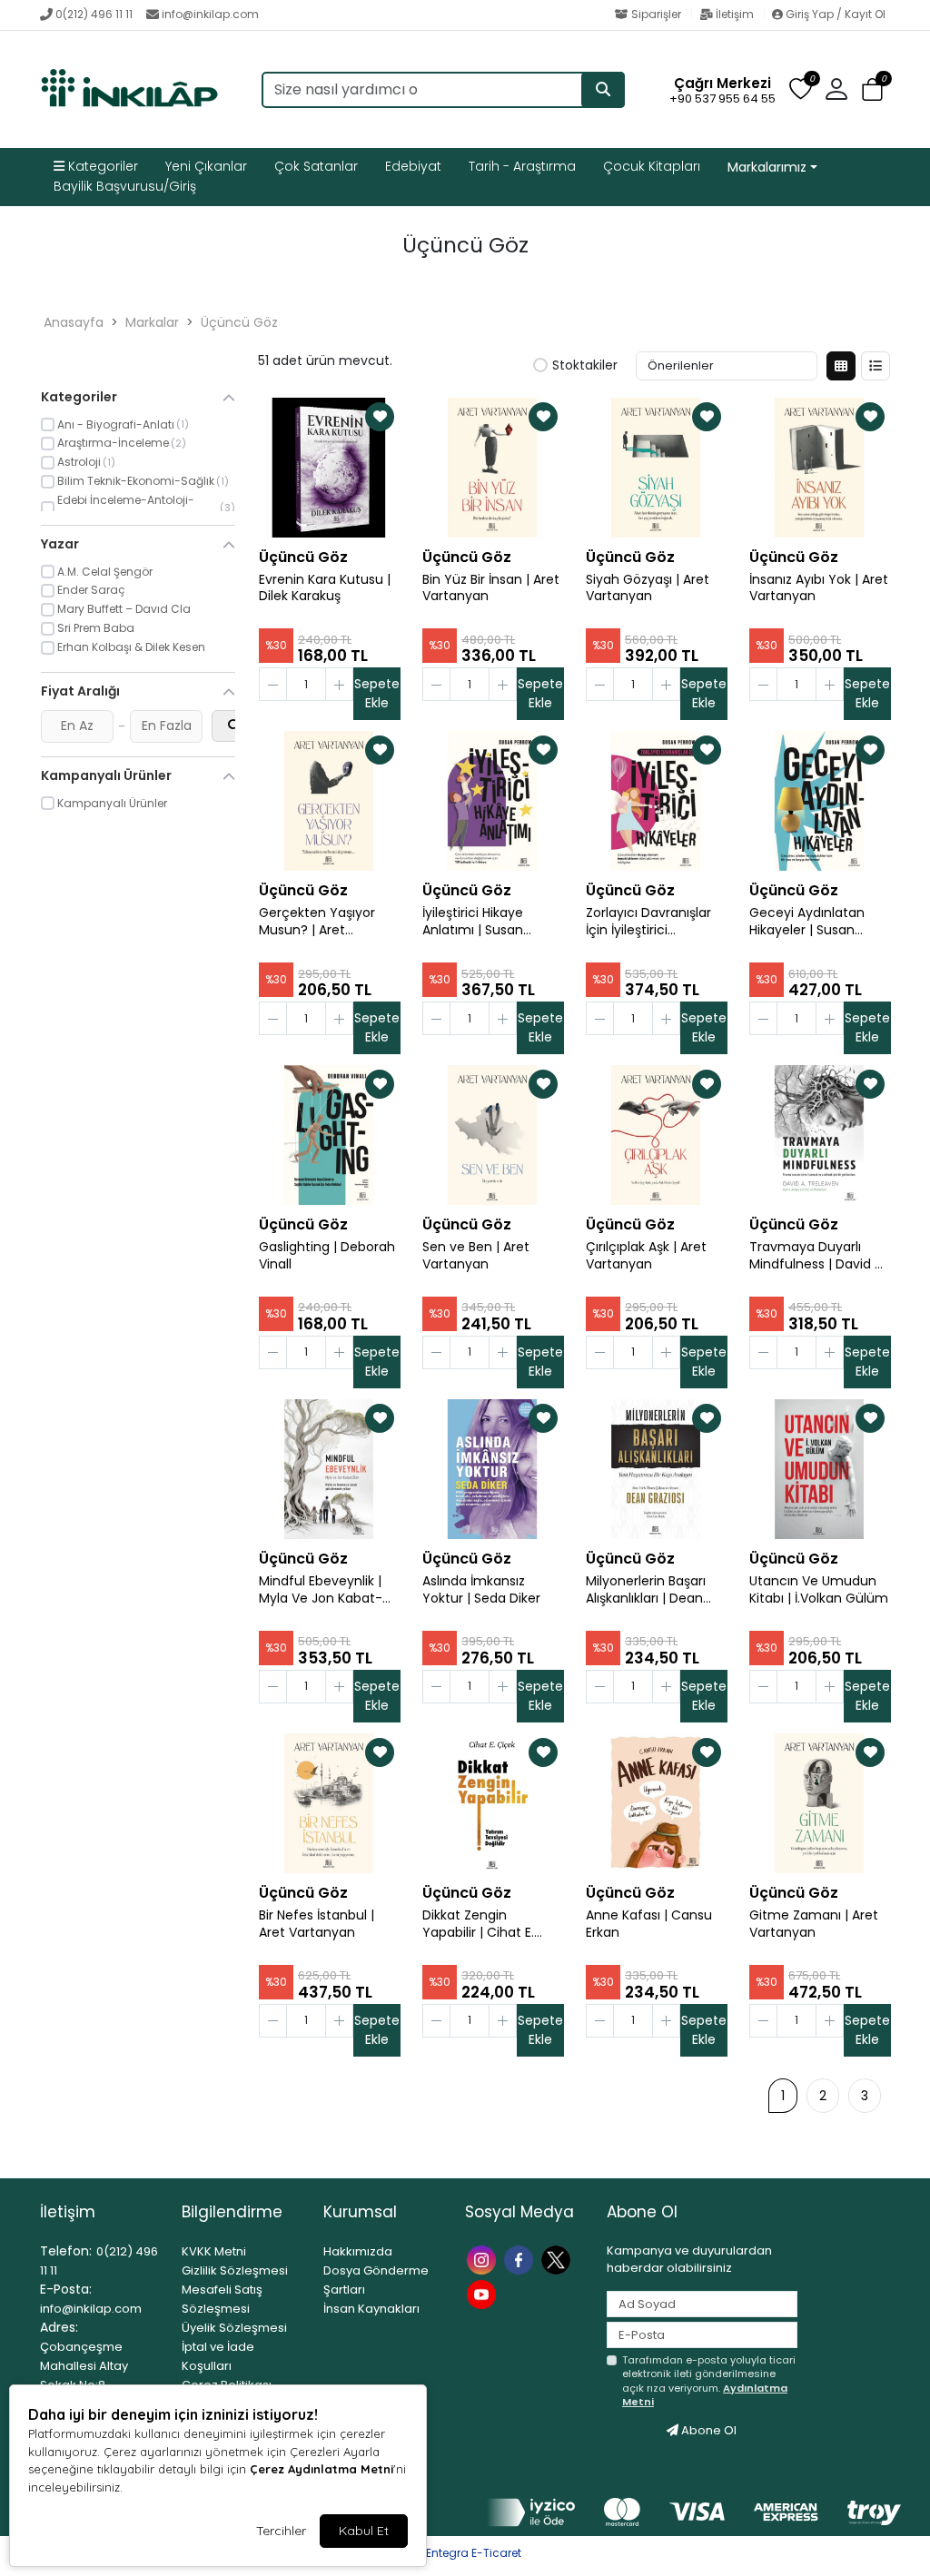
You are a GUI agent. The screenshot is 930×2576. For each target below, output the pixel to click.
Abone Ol (707, 2430)
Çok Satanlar (316, 166)
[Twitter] (558, 2259)
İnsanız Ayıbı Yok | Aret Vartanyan (819, 588)
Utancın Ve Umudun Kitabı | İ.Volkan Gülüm (819, 1590)
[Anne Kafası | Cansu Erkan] (656, 1803)
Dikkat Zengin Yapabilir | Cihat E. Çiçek (478, 1924)
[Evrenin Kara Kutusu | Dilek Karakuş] (329, 468)
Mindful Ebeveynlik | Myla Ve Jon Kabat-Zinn (321, 1590)
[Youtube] (484, 2293)
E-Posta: (66, 2289)
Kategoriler (101, 166)
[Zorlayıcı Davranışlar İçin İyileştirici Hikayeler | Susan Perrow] (656, 801)
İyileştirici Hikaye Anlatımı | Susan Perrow (473, 922)
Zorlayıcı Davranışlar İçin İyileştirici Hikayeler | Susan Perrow (648, 922)
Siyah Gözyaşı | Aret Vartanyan (648, 588)
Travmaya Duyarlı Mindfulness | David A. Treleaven (817, 1256)
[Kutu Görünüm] (841, 366)
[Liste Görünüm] (876, 366)
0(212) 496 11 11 (94, 14)
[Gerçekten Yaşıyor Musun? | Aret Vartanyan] (329, 801)
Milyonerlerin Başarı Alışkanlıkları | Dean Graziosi (646, 1590)
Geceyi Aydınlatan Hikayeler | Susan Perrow (807, 922)
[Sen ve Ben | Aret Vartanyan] (492, 1135)
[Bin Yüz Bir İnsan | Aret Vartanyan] (492, 468)
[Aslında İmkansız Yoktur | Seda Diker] (492, 1469)
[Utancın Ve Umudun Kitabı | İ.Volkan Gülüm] (819, 1469)
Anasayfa (74, 322)
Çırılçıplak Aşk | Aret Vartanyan (646, 1256)
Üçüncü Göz (239, 322)
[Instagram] (484, 2259)
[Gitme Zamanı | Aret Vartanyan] (819, 1803)
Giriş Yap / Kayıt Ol (834, 14)
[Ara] (603, 90)
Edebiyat (413, 166)
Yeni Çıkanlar (206, 166)
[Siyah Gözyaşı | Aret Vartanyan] (656, 468)
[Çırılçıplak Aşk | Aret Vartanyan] (656, 1135)
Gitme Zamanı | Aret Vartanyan (814, 1924)
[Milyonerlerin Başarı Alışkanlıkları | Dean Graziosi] (656, 1469)
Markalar (152, 322)
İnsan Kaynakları (371, 2309)
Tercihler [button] (281, 2531)
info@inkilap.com (210, 14)
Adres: (59, 2327)
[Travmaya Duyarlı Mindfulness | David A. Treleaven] (819, 1135)
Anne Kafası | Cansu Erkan (649, 1924)
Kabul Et (364, 2531)
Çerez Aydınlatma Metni (322, 2469)
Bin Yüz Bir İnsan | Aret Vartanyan (491, 588)
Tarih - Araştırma (522, 166)
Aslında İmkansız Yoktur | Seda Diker (481, 1590)
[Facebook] (521, 2259)
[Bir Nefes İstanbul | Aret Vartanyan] (329, 1803)
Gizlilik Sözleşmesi (235, 2270)
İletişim (735, 14)
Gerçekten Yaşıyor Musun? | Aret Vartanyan (317, 922)
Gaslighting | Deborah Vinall (327, 1256)
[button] (872, 90)
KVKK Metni (214, 2251)
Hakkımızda (358, 2251)
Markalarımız (767, 167)
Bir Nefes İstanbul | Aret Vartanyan (317, 1924)
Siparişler (656, 14)
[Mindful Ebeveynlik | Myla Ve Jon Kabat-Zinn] (329, 1469)
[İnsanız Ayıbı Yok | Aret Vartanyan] (819, 468)
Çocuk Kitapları (652, 166)
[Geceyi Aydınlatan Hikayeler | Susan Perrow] (819, 801)
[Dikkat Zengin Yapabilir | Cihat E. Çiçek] (492, 1803)
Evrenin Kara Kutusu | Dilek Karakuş (325, 588)
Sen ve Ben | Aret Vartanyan (476, 1256)
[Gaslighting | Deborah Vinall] (329, 1135)
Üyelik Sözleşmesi (234, 2328)
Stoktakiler (585, 366)
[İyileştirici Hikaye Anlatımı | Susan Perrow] (492, 801)
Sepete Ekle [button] (377, 693)
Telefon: (66, 2251)
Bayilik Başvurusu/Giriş (125, 186)
